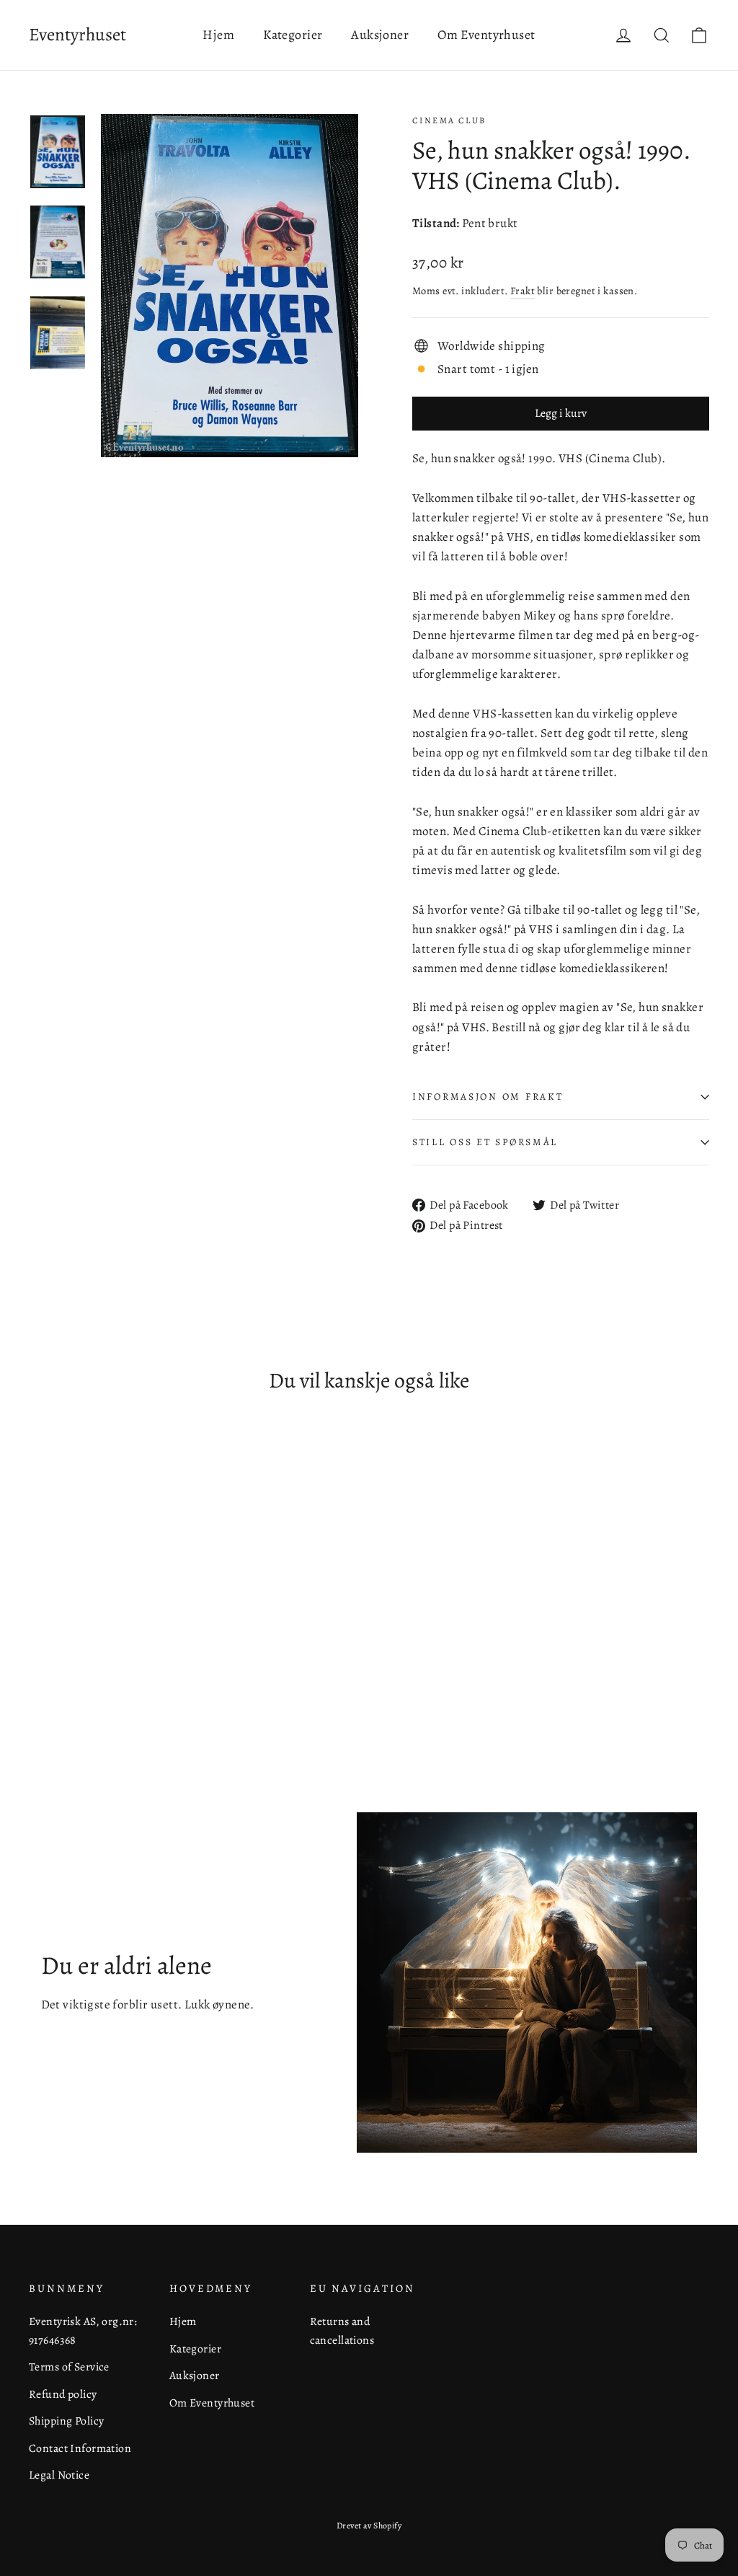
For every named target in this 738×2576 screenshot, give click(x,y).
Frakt (523, 291)
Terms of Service (69, 2367)
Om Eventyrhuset (486, 35)
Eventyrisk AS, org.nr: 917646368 (83, 2330)
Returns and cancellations (342, 2330)
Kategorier (293, 35)
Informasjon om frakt (488, 1097)
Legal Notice (59, 2475)
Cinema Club (449, 120)
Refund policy (63, 2394)
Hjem (218, 35)
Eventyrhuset (77, 35)
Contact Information (80, 2448)
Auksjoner (380, 35)
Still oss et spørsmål (485, 1142)
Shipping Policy (66, 2421)
